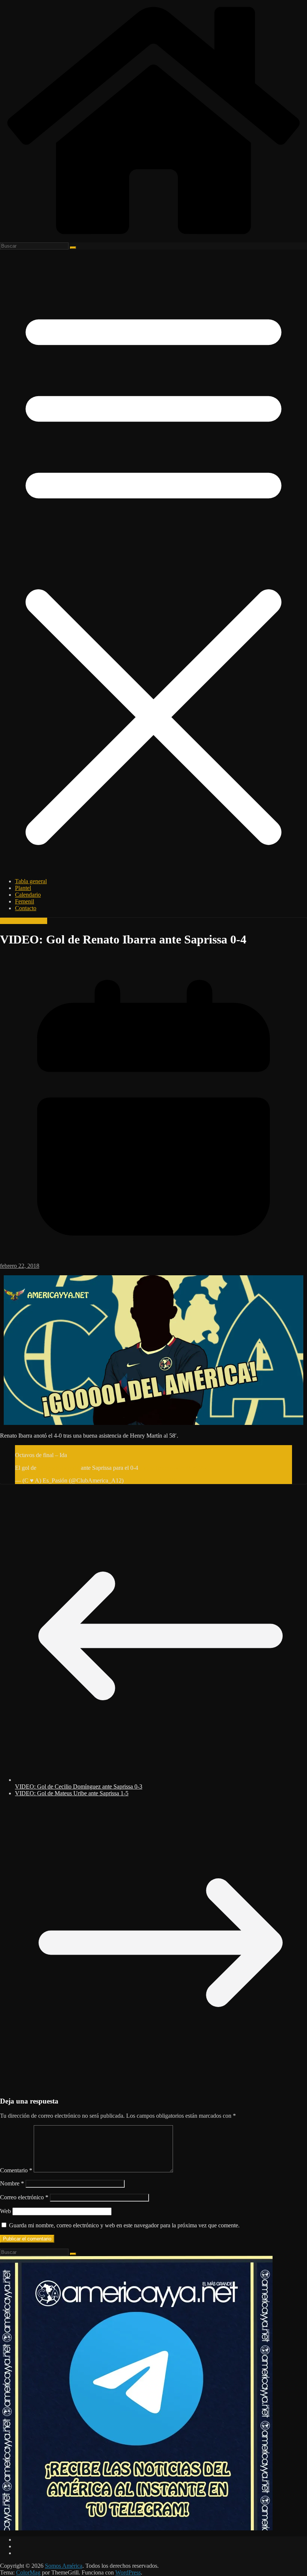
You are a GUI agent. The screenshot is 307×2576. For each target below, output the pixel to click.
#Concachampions (37, 1448)
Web (5, 2211)
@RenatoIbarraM (59, 1468)
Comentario (16, 2170)
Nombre (12, 2183)
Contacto (26, 908)
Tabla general (31, 881)
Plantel (23, 888)
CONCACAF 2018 (24, 921)
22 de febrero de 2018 (151, 1480)
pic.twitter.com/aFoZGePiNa (174, 1468)
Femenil (25, 901)
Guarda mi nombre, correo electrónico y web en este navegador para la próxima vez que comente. (124, 2225)
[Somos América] (153, 239)
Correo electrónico (24, 2197)
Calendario (28, 895)
